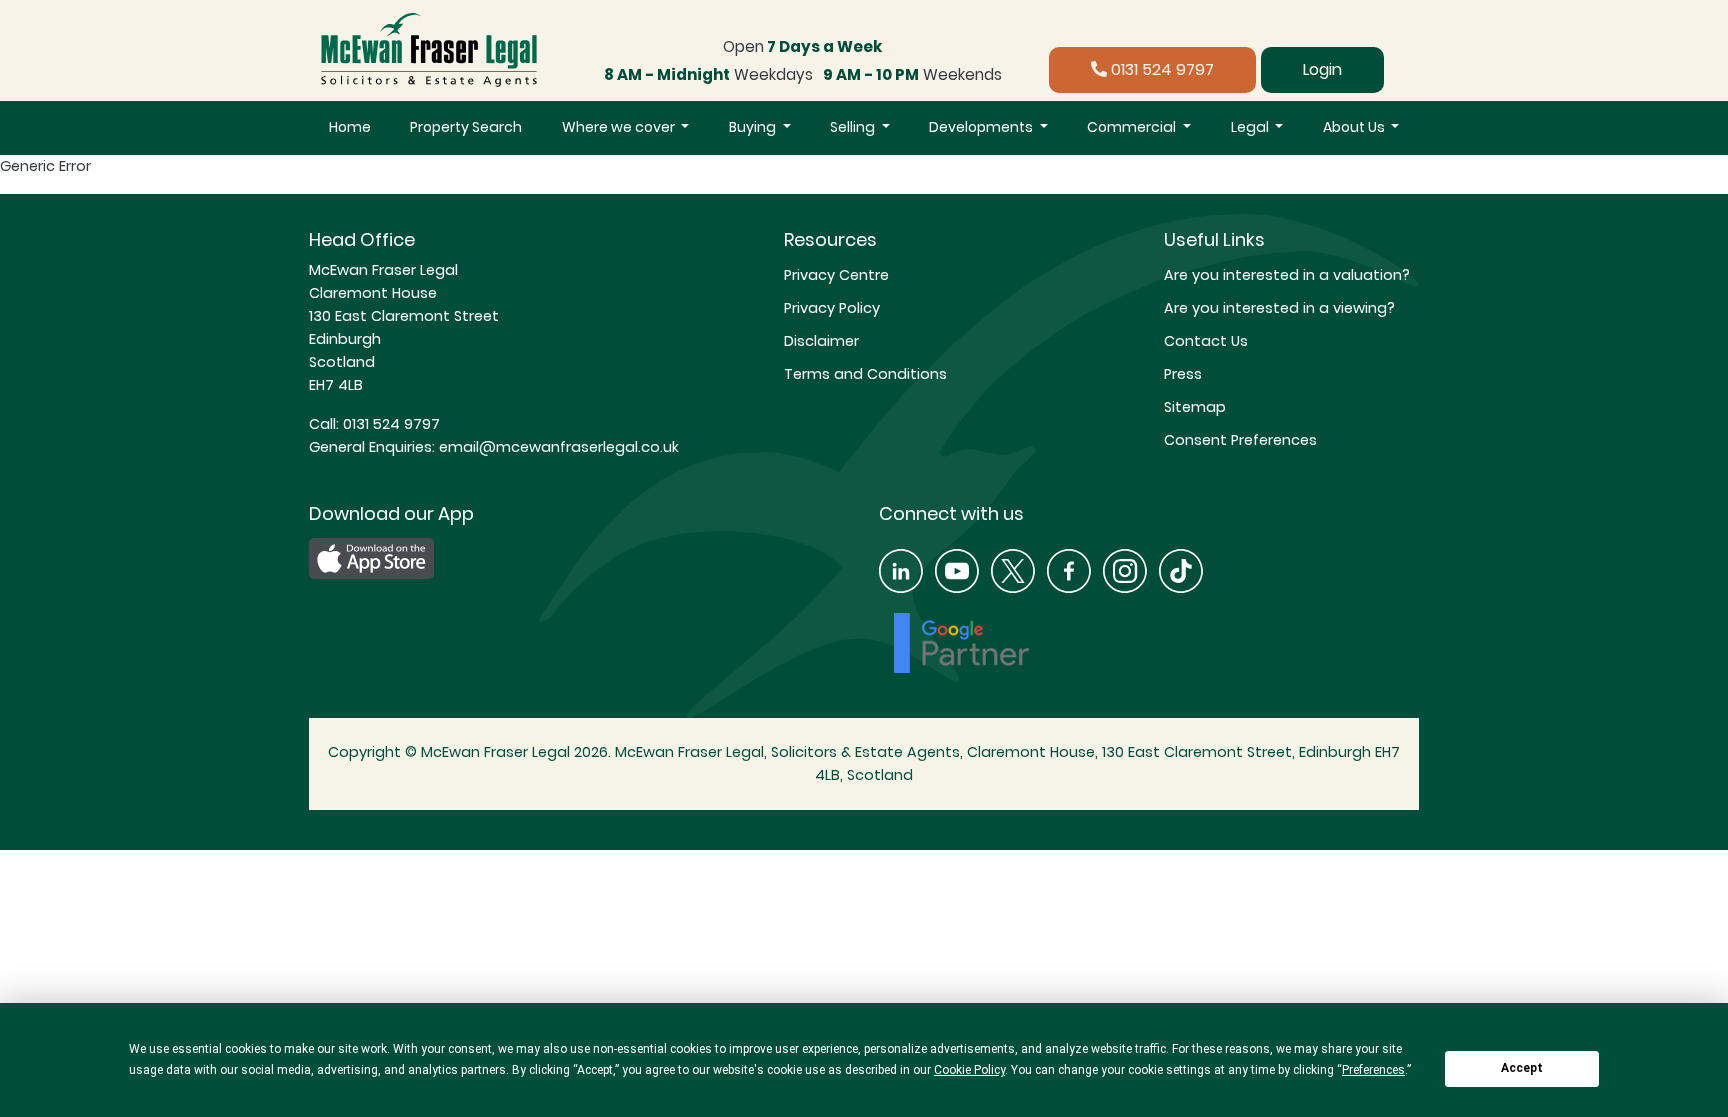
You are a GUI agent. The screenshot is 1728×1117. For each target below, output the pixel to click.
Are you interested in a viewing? (1279, 308)
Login (1322, 69)
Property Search (466, 127)
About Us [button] (1355, 127)
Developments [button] (982, 127)
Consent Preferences (1240, 440)
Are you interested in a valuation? (1287, 275)
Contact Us (1206, 341)
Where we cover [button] (620, 127)
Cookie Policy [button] (969, 1070)
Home (350, 127)
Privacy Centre (836, 275)
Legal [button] (1251, 127)
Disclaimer (821, 341)
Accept (1522, 1068)
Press (1183, 374)
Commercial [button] (1133, 127)
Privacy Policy (832, 308)
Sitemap (1195, 407)
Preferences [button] (1373, 1070)
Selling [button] (854, 127)
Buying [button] (754, 127)
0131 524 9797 (1160, 69)
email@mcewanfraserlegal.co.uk (557, 447)
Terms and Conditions (865, 374)
